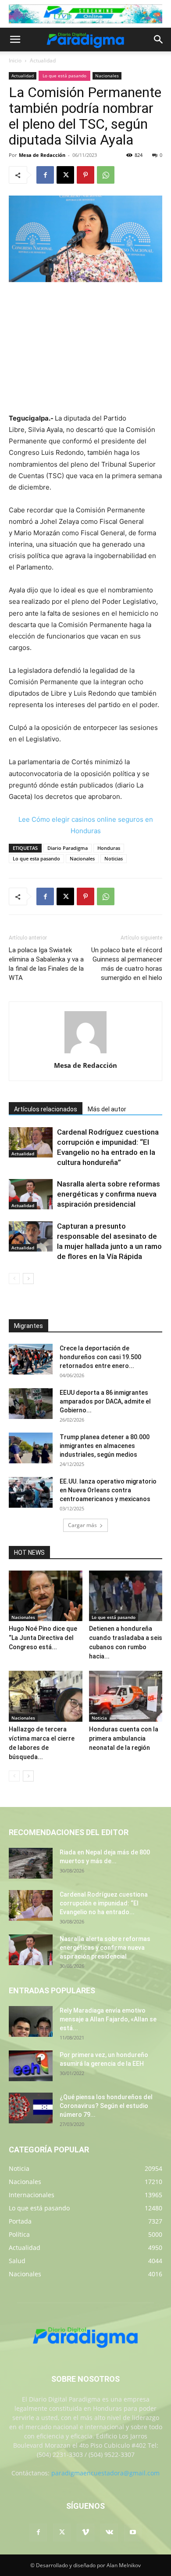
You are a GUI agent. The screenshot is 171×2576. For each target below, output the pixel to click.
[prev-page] (14, 1279)
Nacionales (107, 76)
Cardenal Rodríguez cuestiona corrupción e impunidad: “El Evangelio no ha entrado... (104, 1903)
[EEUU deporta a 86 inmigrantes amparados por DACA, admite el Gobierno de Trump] (31, 1404)
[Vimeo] (85, 2532)
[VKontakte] (109, 2532)
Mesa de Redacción (42, 155)
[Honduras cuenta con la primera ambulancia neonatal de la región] (126, 1696)
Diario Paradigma (68, 848)
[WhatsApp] (106, 175)
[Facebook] (45, 175)
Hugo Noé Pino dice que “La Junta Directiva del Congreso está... (43, 1638)
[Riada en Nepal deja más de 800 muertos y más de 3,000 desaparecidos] (31, 1863)
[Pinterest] (85, 175)
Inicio (15, 60)
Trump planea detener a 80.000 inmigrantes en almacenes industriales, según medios (105, 1446)
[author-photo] (85, 1053)
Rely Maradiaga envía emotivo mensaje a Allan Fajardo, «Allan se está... (108, 2019)
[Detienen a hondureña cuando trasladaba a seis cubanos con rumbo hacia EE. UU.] (126, 1596)
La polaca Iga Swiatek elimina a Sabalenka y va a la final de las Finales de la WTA (46, 964)
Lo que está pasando (64, 76)
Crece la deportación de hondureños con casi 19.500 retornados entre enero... (100, 1357)
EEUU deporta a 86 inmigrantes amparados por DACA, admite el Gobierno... (105, 1401)
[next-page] (28, 1279)
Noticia (99, 1718)
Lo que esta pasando (36, 858)
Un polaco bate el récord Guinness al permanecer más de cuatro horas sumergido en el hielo (127, 964)
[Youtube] (133, 2532)
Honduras (109, 848)
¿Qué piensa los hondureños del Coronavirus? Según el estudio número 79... (106, 2106)
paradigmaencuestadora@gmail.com (105, 2473)
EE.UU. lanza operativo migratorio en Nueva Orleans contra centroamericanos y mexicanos (108, 1490)
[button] (15, 40)
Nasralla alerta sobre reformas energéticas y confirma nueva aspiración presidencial (109, 1194)
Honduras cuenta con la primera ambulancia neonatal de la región (124, 1738)
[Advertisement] (85, 348)
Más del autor (107, 1109)
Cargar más (82, 1525)
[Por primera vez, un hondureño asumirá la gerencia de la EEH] (31, 2066)
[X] (65, 175)
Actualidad (43, 60)
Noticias (114, 858)
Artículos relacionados (46, 1109)
